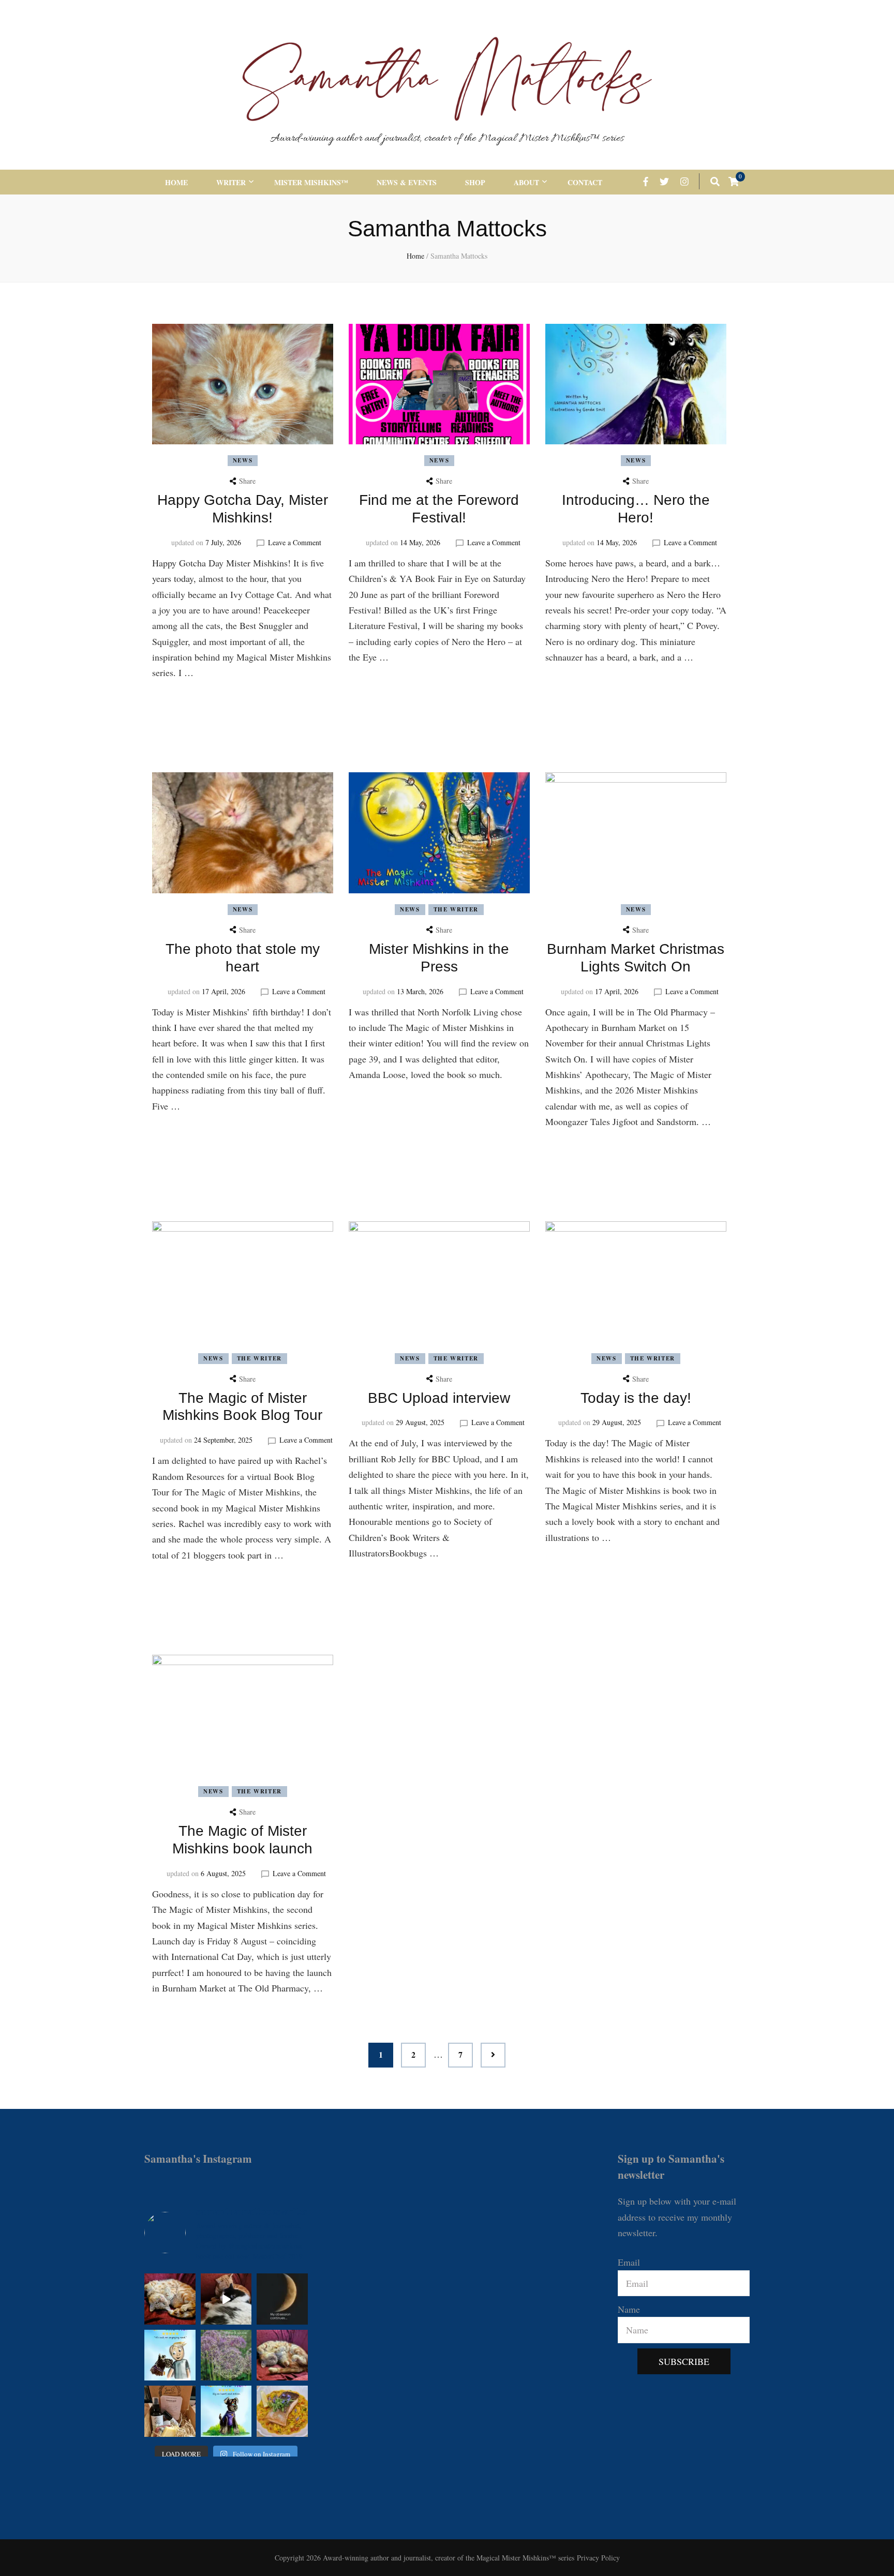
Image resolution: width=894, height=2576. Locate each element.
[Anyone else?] (282, 2299)
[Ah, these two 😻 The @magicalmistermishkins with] (226, 2299)
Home (176, 182)
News (243, 460)
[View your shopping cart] (734, 181)
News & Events (407, 182)
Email (629, 2262)
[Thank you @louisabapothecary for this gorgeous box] (170, 2411)
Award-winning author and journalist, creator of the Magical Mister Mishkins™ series (447, 139)
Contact (585, 182)
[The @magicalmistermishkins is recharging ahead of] (282, 2355)
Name (629, 2309)
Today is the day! (636, 1398)
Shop (475, 182)
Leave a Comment (295, 542)
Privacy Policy (598, 2558)
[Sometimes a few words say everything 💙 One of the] (170, 2355)
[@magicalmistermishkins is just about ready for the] (170, 2299)
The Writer (456, 909)
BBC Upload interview (439, 1398)
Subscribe (684, 2361)
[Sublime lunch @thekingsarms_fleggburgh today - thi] (282, 2411)
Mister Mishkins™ (311, 182)
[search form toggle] (715, 181)
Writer (231, 182)
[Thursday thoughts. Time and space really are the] (226, 2355)
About (526, 182)
